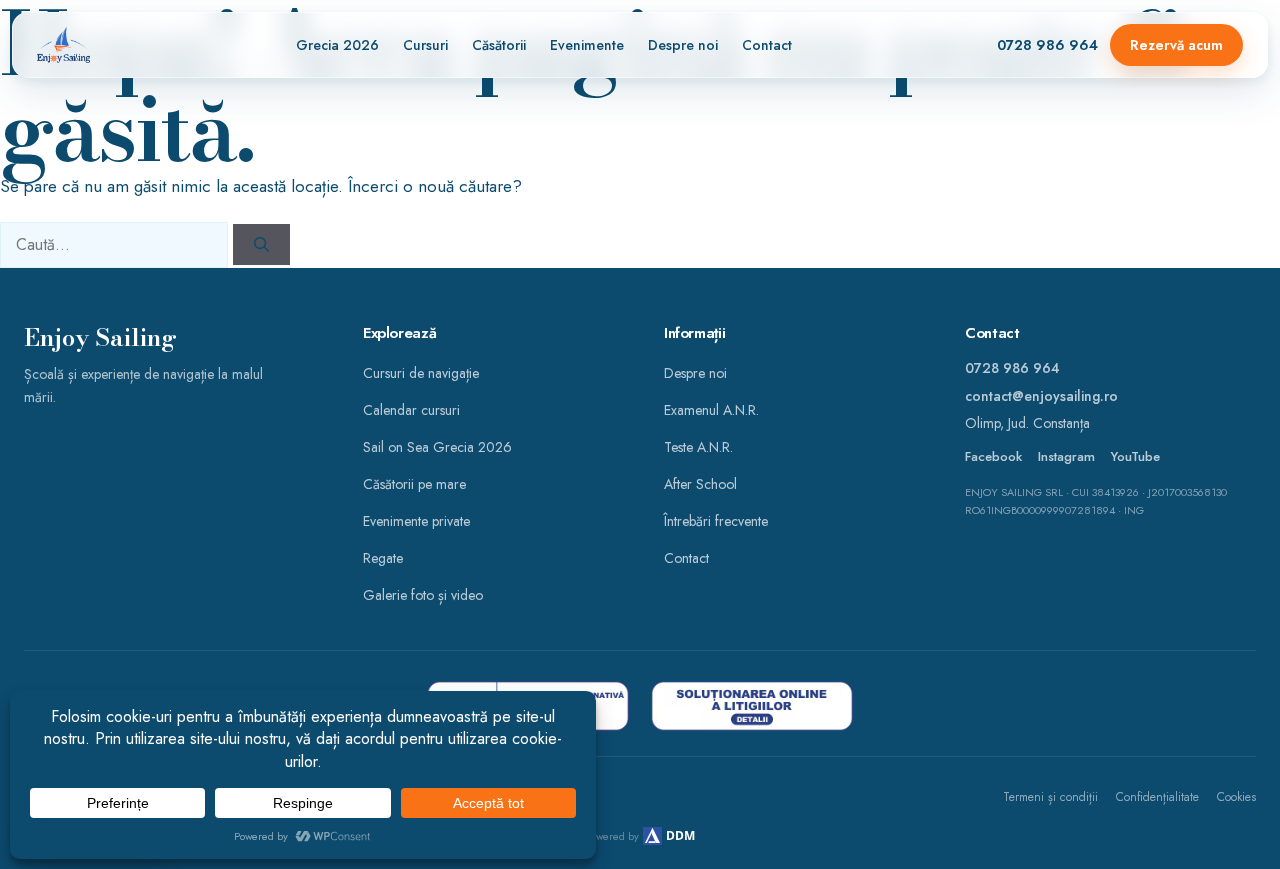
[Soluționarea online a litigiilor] (752, 706)
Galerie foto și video (423, 595)
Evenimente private (416, 521)
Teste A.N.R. (698, 447)
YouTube (1135, 457)
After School (700, 484)
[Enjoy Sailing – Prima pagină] (63, 45)
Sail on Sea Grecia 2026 (437, 447)
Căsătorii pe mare (414, 484)
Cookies (1236, 797)
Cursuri (425, 45)
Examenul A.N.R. (711, 410)
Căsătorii (499, 45)
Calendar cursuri (411, 410)
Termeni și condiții (1050, 797)
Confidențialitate (1157, 797)
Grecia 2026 (337, 45)
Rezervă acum (1176, 45)
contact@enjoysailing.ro (1041, 396)
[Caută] (261, 244)
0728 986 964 (1047, 45)
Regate (383, 558)
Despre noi (683, 45)
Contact (767, 45)
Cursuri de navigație (421, 373)
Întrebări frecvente (716, 521)
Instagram (1066, 457)
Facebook (993, 457)
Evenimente (587, 45)
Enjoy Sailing (100, 338)
